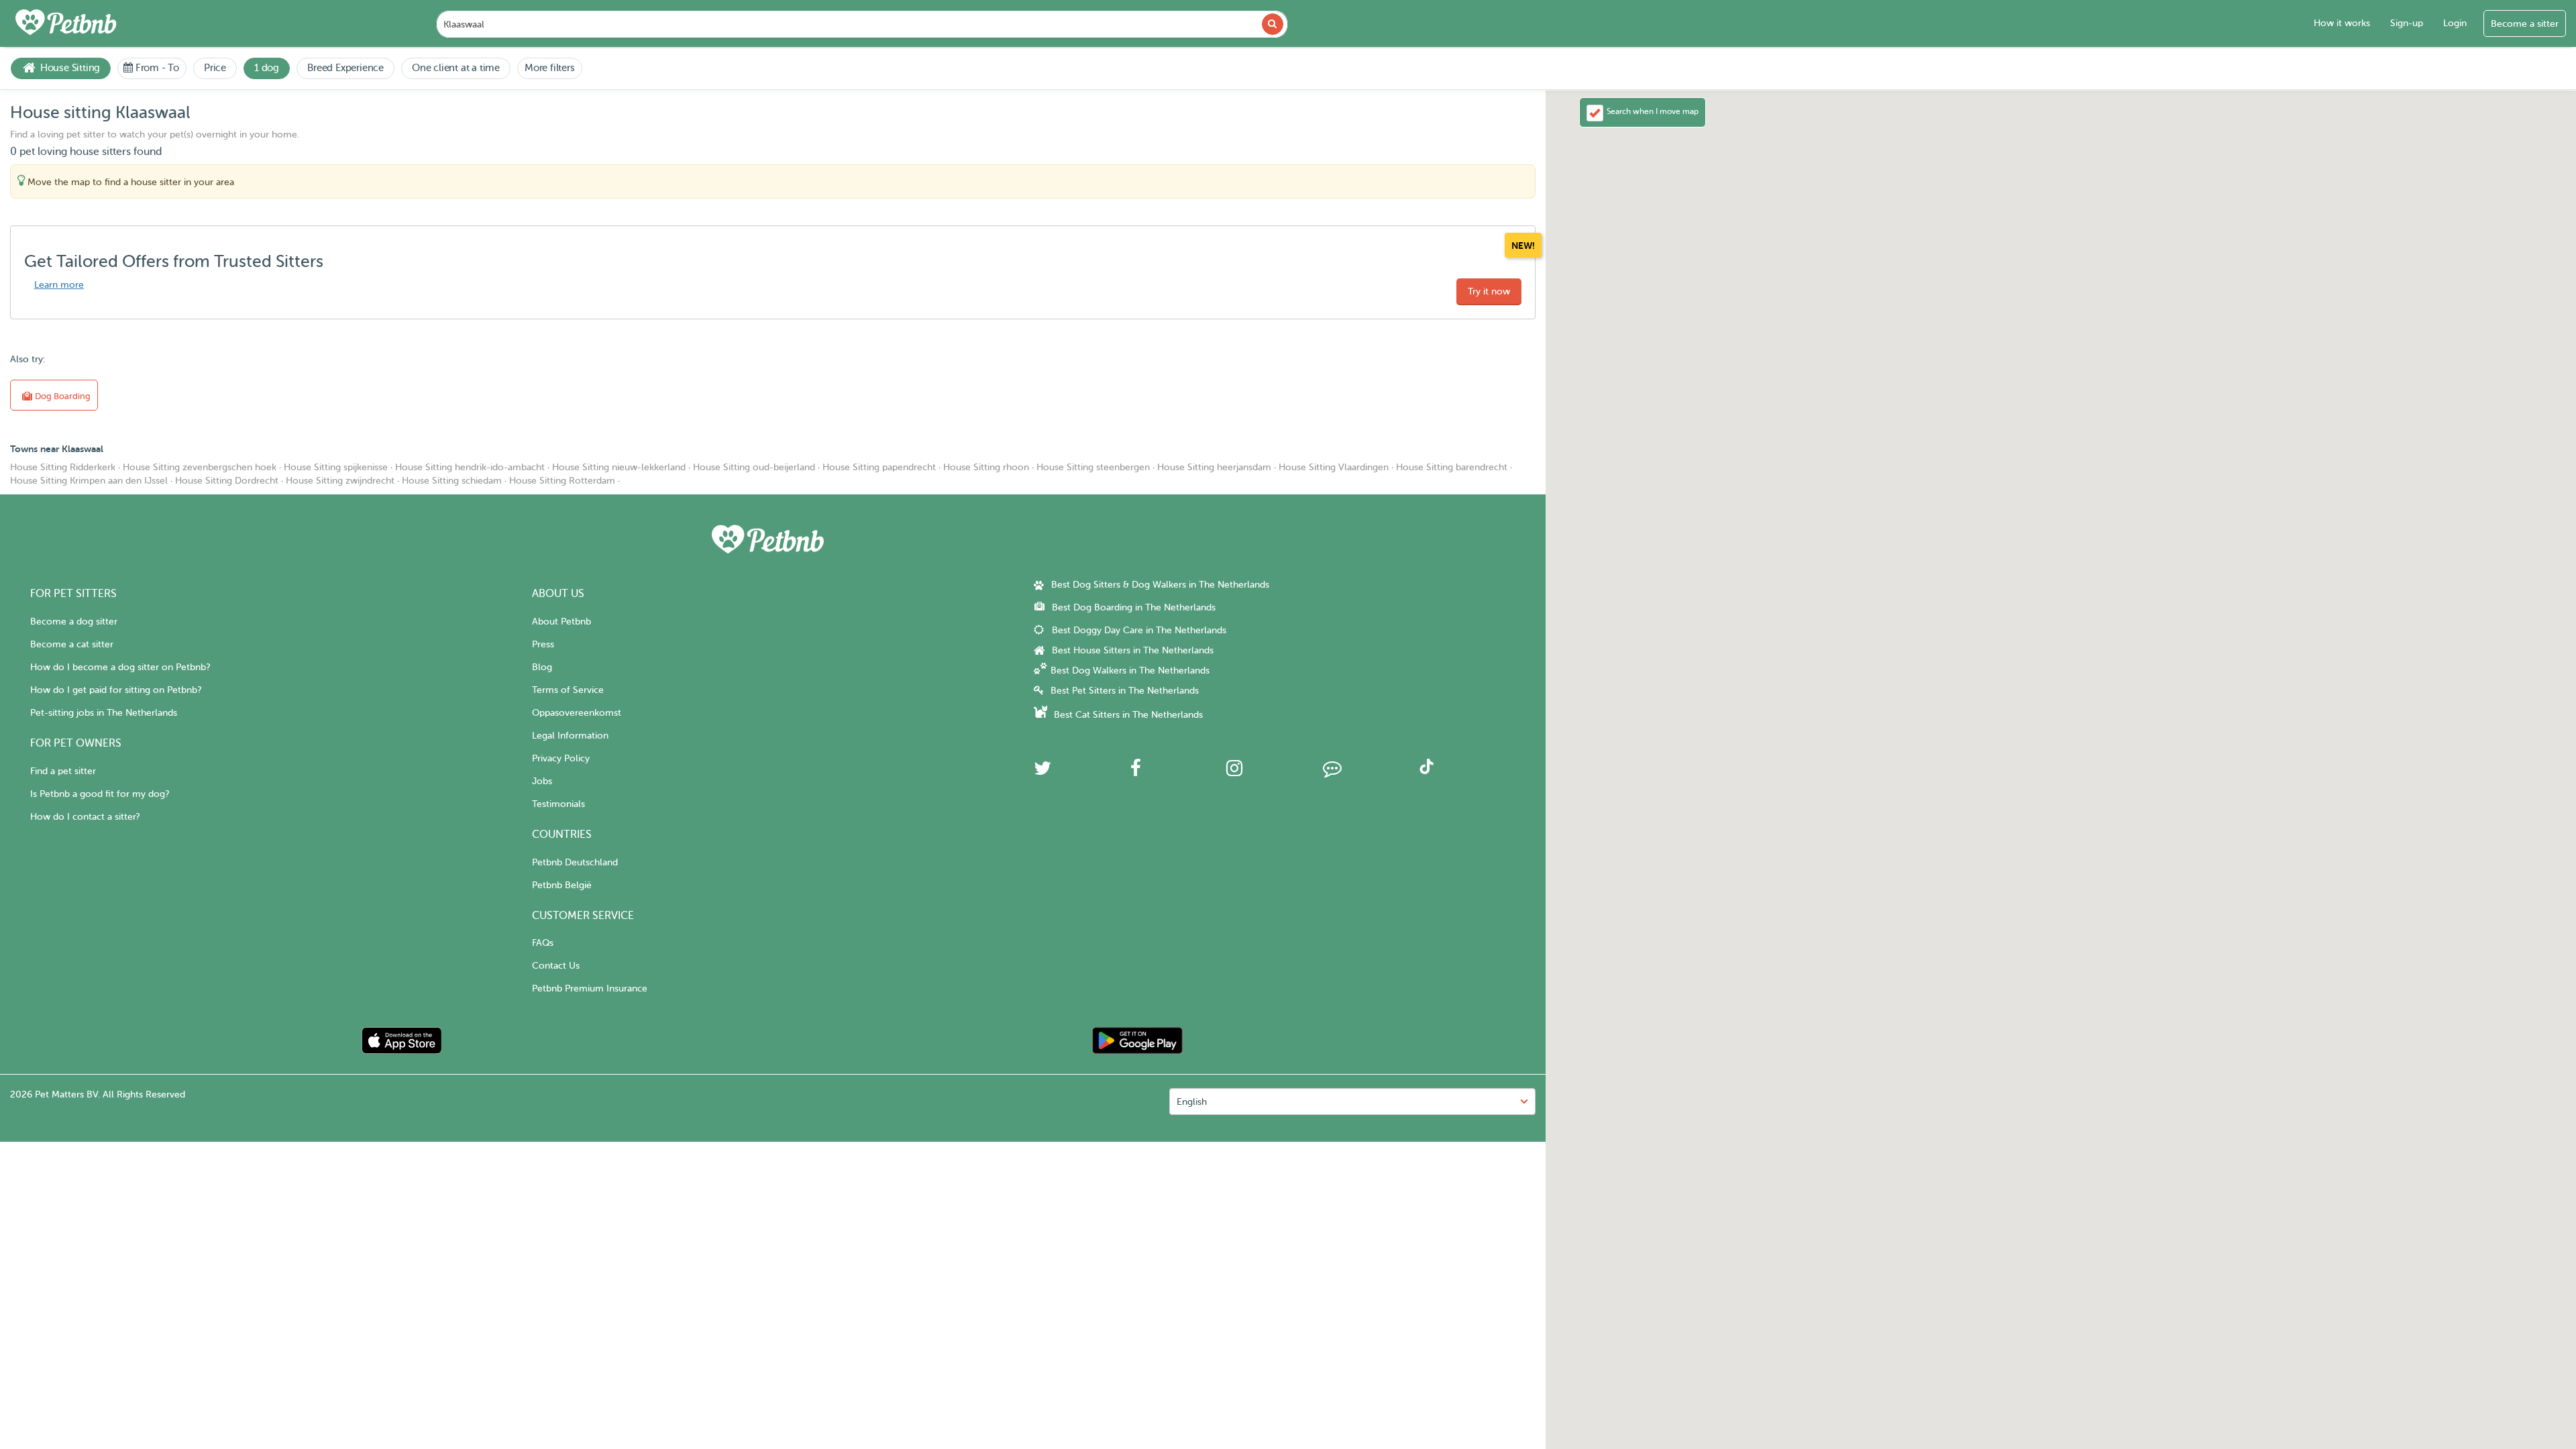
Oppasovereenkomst (577, 713)
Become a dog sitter (74, 622)
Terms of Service (568, 690)
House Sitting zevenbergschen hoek (200, 467)
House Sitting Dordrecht (227, 481)
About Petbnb (561, 622)
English (1192, 1102)
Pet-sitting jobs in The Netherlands (104, 713)
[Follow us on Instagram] (1234, 772)
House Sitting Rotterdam (562, 481)
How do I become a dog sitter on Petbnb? (120, 667)
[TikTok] (1427, 771)
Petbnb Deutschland (575, 862)
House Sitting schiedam (452, 481)
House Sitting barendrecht (1452, 467)
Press (543, 644)
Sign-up (2407, 23)
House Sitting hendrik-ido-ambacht (470, 467)
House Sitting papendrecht (879, 467)
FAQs (543, 943)
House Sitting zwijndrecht (340, 481)
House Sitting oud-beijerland (754, 467)
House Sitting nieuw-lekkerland (619, 467)
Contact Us (556, 966)
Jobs (542, 781)
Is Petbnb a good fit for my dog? (100, 794)
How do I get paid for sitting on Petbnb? (116, 690)
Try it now (1489, 291)
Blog (542, 667)
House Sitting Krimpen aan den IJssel (89, 481)
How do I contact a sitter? (85, 817)
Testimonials (558, 804)
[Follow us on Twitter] (1042, 772)
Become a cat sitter (72, 644)
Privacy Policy (561, 758)
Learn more (59, 285)
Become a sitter (2525, 24)
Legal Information (570, 736)
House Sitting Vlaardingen (1334, 467)
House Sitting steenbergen (1093, 467)
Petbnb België (562, 885)
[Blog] (1332, 772)
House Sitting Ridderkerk (63, 467)
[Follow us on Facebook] (1136, 772)
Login (2455, 23)
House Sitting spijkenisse (336, 467)
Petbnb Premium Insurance (590, 988)
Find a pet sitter (63, 771)
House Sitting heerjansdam (1214, 467)
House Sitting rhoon (986, 467)
